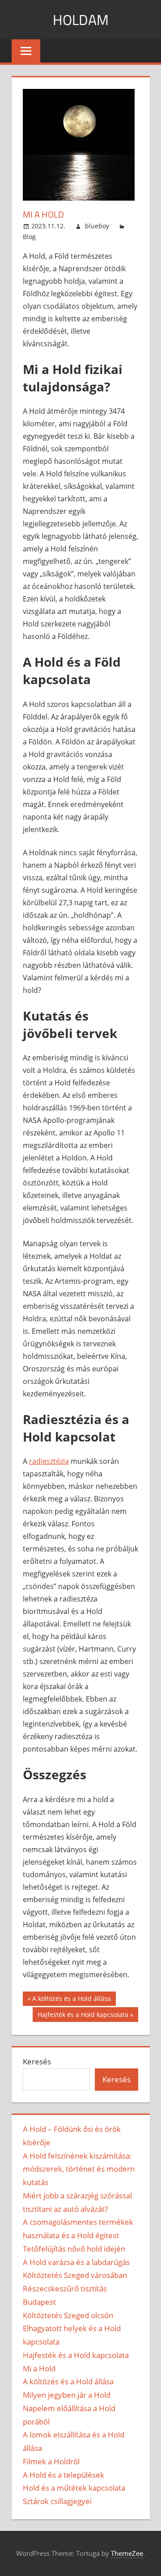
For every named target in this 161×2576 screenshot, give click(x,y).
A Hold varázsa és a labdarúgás (76, 2262)
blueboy (97, 226)
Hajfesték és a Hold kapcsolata (83, 2016)
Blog (29, 237)
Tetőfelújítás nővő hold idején (74, 2249)
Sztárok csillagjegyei (57, 2501)
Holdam (81, 20)
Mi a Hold (39, 2368)
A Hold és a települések (64, 2475)
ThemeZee (127, 2553)
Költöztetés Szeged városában (75, 2275)
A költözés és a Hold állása (71, 2000)
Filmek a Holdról (51, 2461)
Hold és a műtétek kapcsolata (74, 2488)
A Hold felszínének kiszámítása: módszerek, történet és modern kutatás (79, 2169)
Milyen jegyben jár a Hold (67, 2395)
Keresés (37, 2061)
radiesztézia (49, 1461)
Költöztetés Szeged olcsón (68, 2315)
